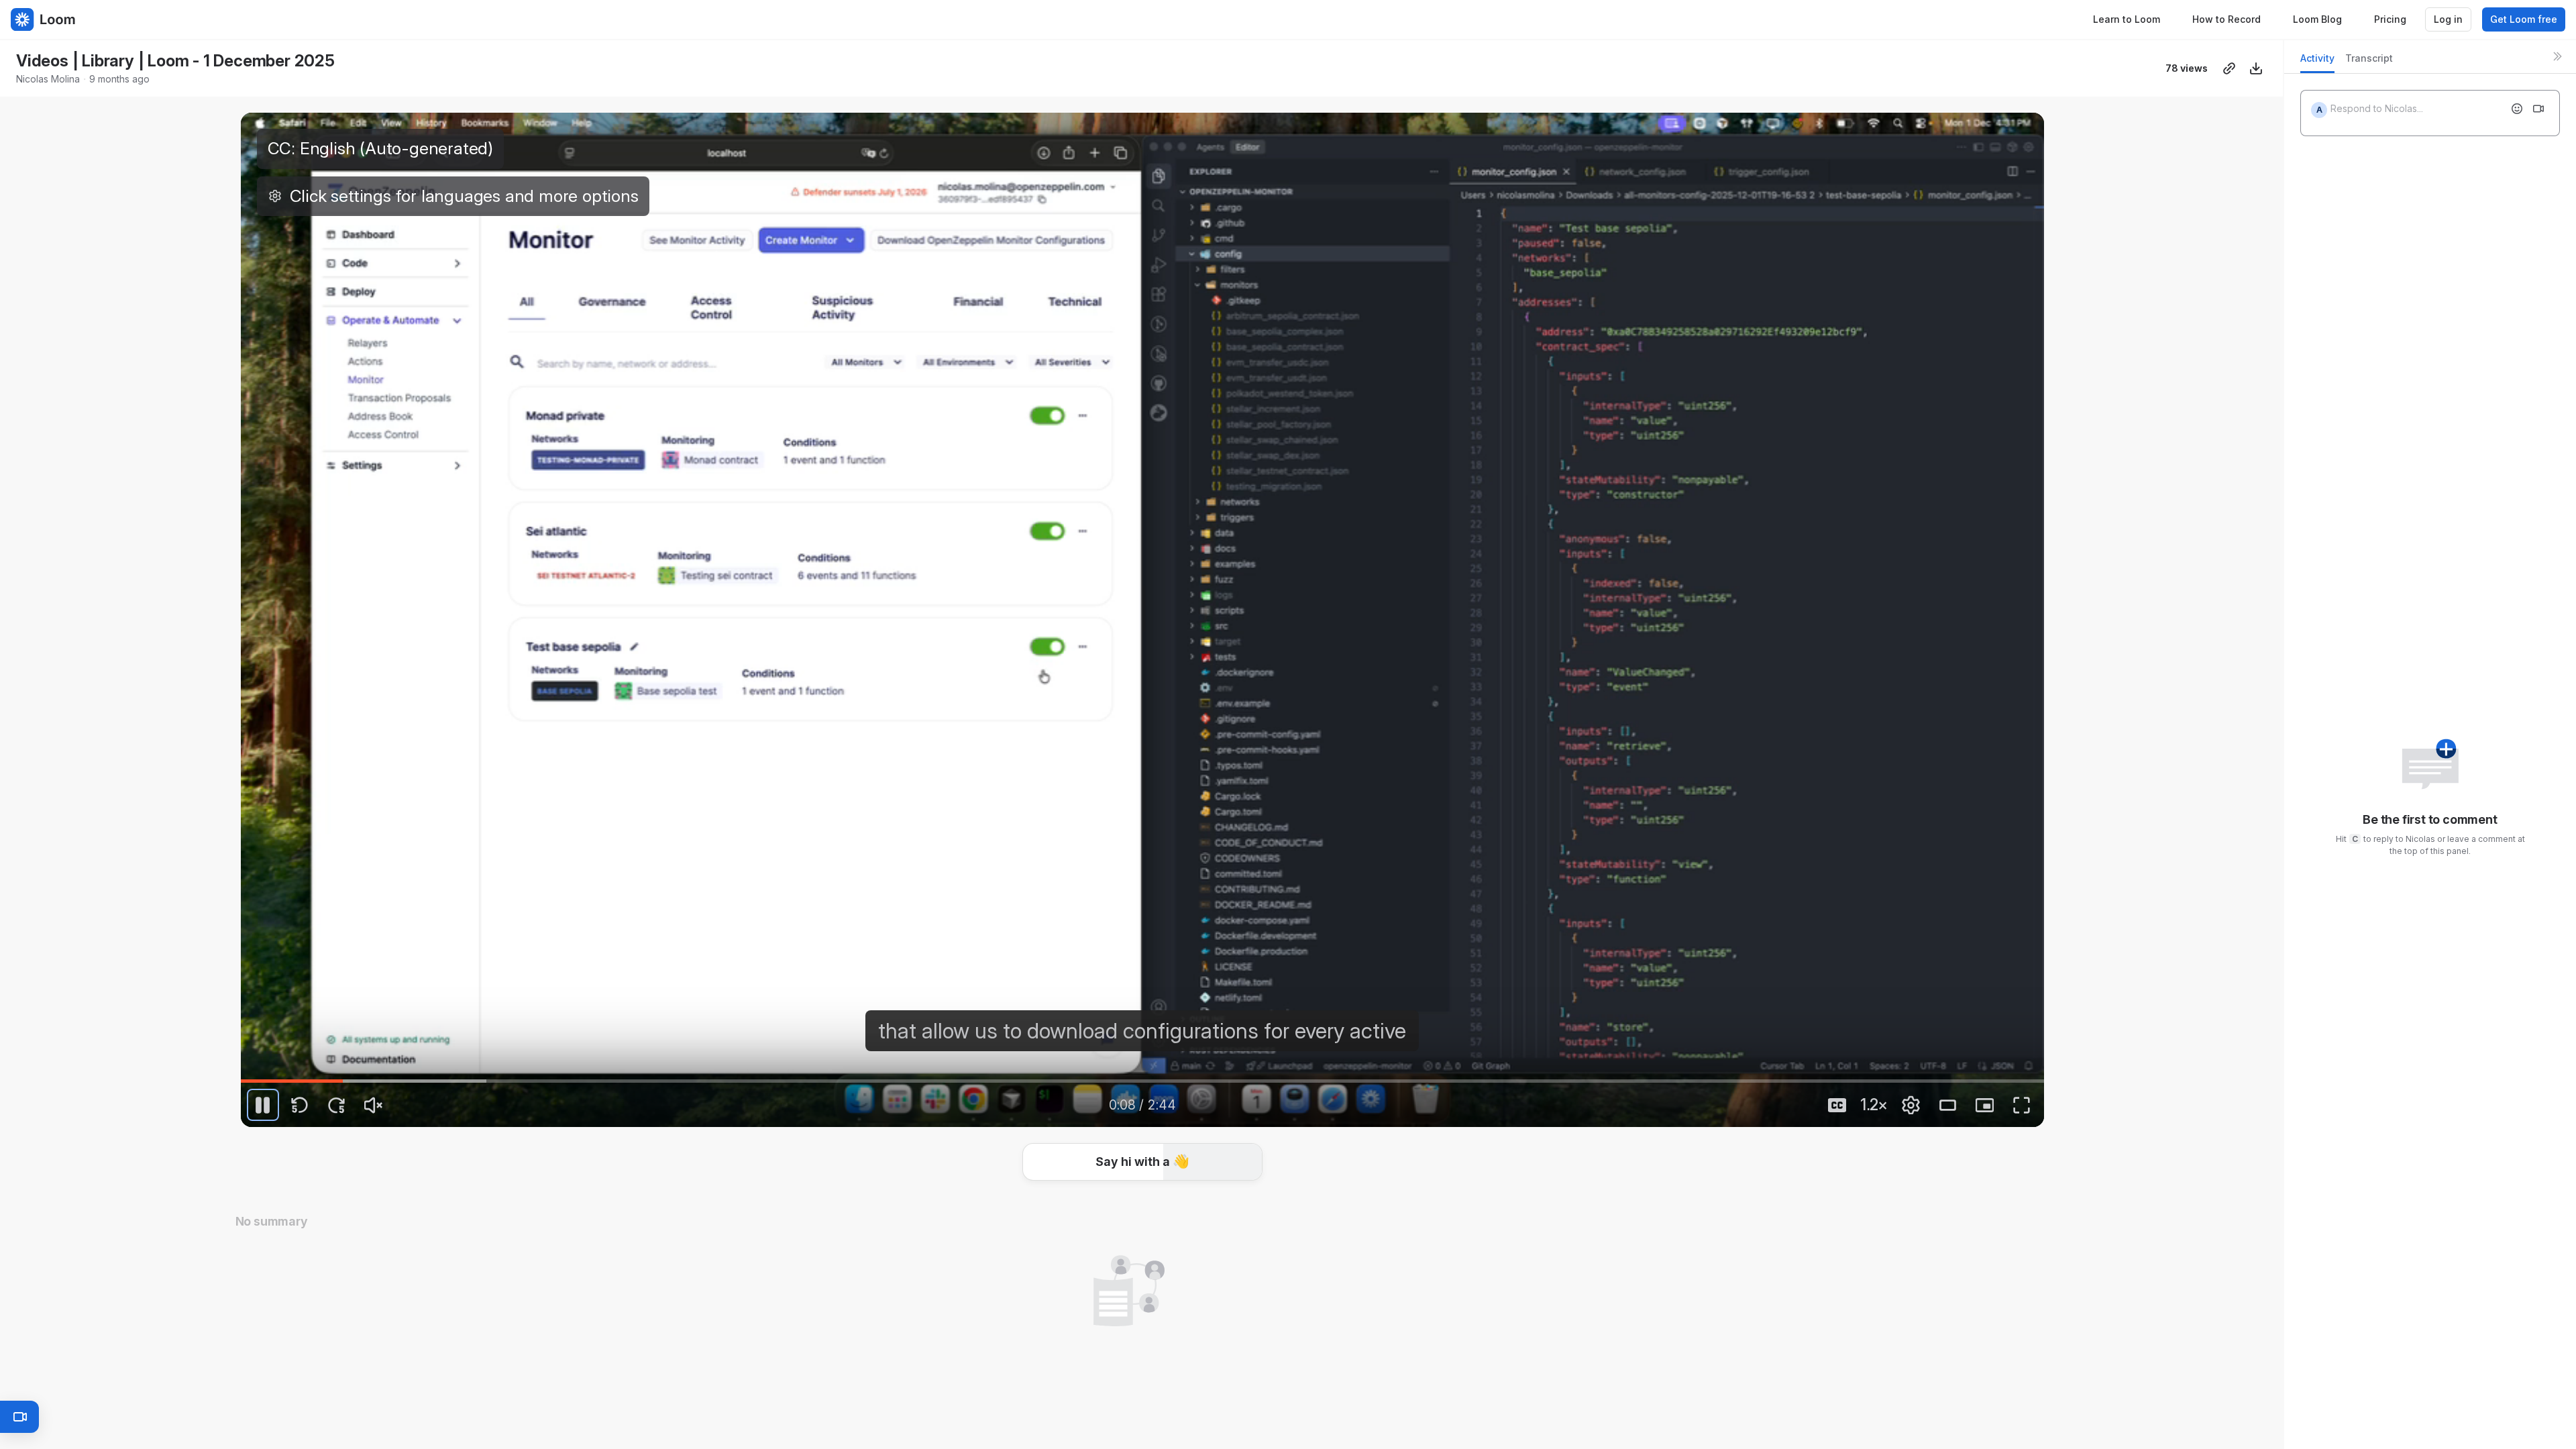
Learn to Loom (2127, 19)
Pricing (2390, 19)
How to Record (2226, 19)
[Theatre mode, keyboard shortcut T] (1948, 1105)
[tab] (2317, 62)
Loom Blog (2317, 19)
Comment (1281, 1164)
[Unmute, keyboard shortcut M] (374, 1105)
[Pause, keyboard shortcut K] (263, 1105)
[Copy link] (2229, 68)
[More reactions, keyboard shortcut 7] (1180, 1165)
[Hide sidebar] (2557, 56)
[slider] (1142, 1081)
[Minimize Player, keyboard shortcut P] (1985, 1105)
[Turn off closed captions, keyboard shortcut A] (1837, 1105)
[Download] (2256, 68)
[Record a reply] (2538, 109)
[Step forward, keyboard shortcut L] (337, 1105)
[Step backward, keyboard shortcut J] (300, 1105)
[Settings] (1911, 1105)
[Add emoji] (2517, 109)
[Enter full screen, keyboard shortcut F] (2022, 1105)
